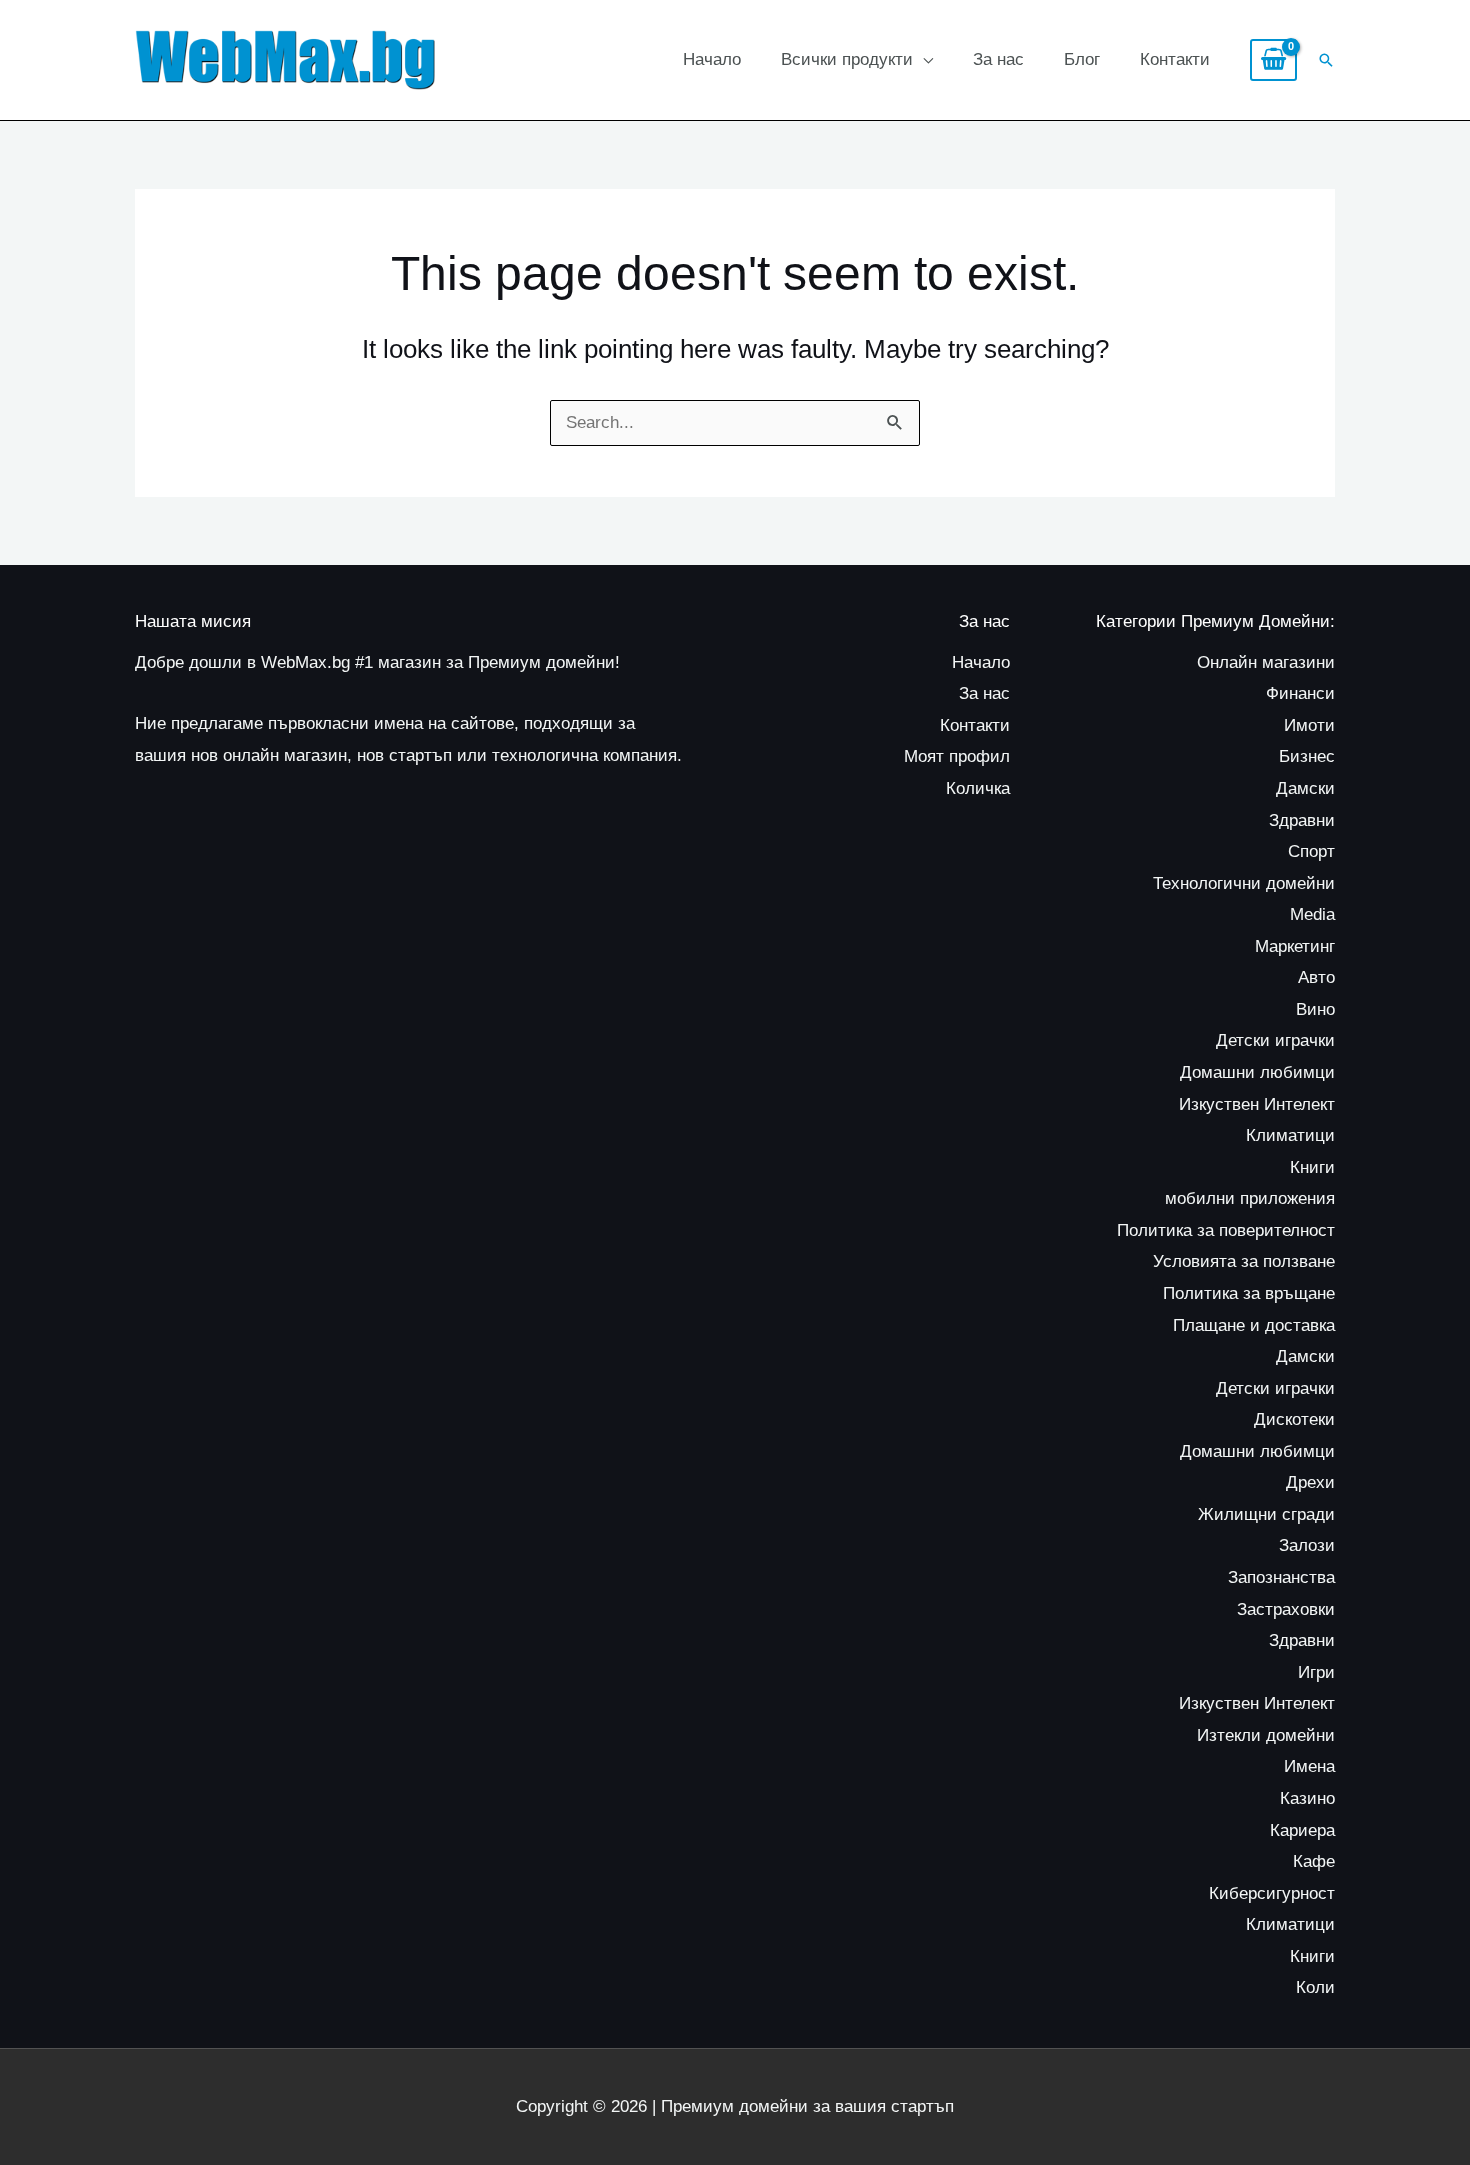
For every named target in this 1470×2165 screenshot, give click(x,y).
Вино (1315, 1009)
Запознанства (1281, 1577)
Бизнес (1307, 756)
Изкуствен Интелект (1257, 1104)
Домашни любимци (1257, 1072)
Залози (1307, 1545)
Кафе (1314, 1861)
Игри (1316, 1672)
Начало (712, 59)
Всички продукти (847, 59)
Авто (1316, 977)
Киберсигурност (1272, 1893)
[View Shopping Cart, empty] (1273, 60)
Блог (1082, 59)
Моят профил (957, 756)
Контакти (1175, 59)
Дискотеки (1294, 1419)
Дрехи (1310, 1482)
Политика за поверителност (1226, 1230)
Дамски (1305, 788)
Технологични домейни (1244, 883)
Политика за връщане (1249, 1293)
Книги (1312, 1167)
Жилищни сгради (1266, 1514)
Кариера (1302, 1830)
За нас (998, 59)
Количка (978, 788)
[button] (1326, 60)
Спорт (1311, 851)
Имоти (1309, 725)
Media (1312, 914)
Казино (1307, 1798)
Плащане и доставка (1254, 1325)
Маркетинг (1295, 946)
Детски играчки (1275, 1040)
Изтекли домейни (1266, 1735)
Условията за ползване (1244, 1261)
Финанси (1300, 693)
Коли (1315, 1987)
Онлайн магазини (1266, 662)
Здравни (1302, 820)
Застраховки (1286, 1609)
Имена (1309, 1766)
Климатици (1290, 1135)
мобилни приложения (1250, 1198)
